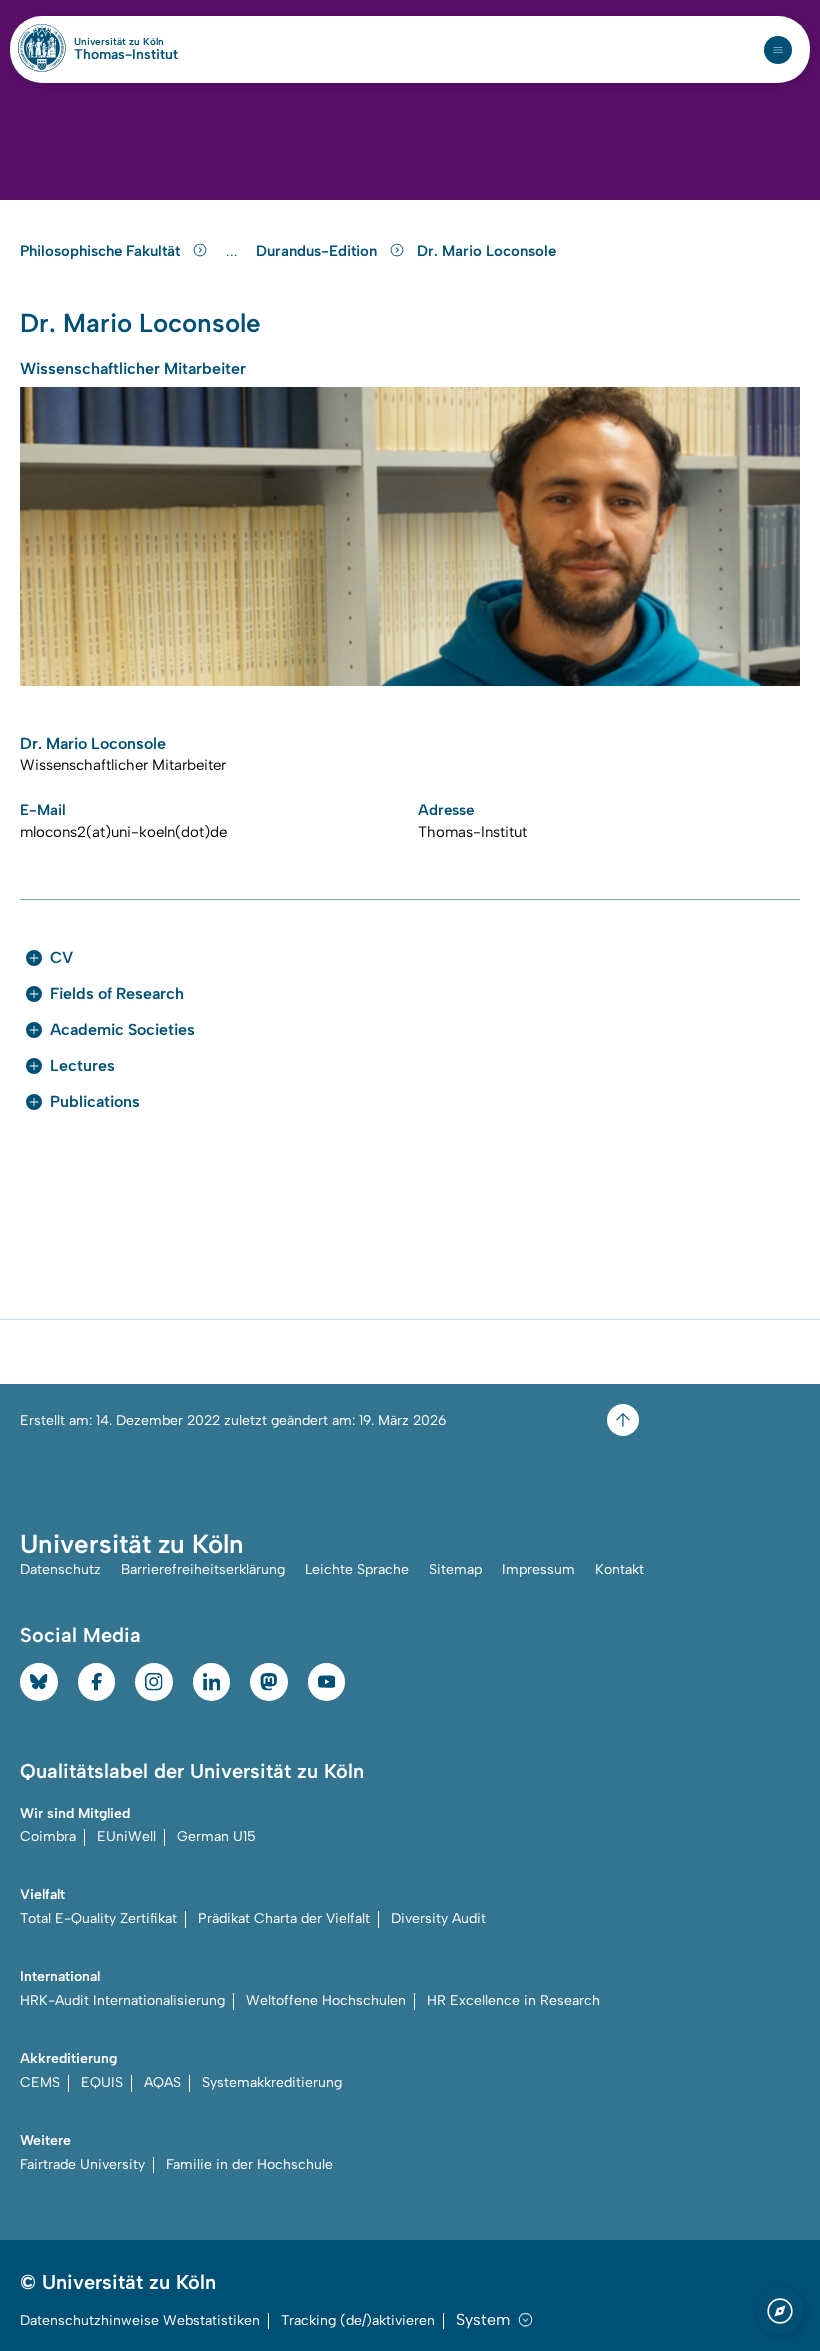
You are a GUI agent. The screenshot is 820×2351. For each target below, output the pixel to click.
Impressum (538, 1569)
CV (61, 957)
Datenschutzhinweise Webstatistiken (140, 2320)
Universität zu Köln (126, 42)
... (234, 251)
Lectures (82, 1065)
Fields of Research (117, 993)
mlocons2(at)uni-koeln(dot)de (123, 832)
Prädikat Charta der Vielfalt (284, 1918)
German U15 (216, 1836)
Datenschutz (60, 1569)
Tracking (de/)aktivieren (358, 2320)
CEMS (40, 2082)
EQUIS (102, 2082)
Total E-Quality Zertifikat (98, 1918)
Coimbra (48, 1836)
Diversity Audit (438, 1918)
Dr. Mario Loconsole (486, 251)
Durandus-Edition (318, 251)
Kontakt (619, 1569)
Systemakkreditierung (272, 2082)
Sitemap (455, 1569)
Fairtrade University (82, 2164)
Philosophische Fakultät (102, 251)
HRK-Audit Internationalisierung (122, 2000)
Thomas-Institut (126, 55)
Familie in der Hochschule (249, 2164)
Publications (95, 1101)
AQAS (162, 2082)
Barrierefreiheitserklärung (203, 1569)
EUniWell (126, 1836)
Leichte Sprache (357, 1569)
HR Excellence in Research (513, 2000)
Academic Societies (122, 1029)
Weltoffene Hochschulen (326, 2000)
